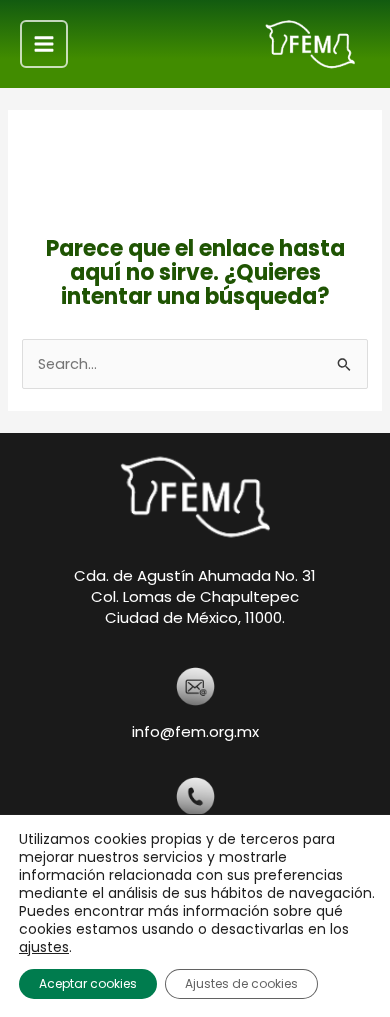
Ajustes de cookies (241, 983)
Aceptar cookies (88, 983)
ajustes (44, 947)
